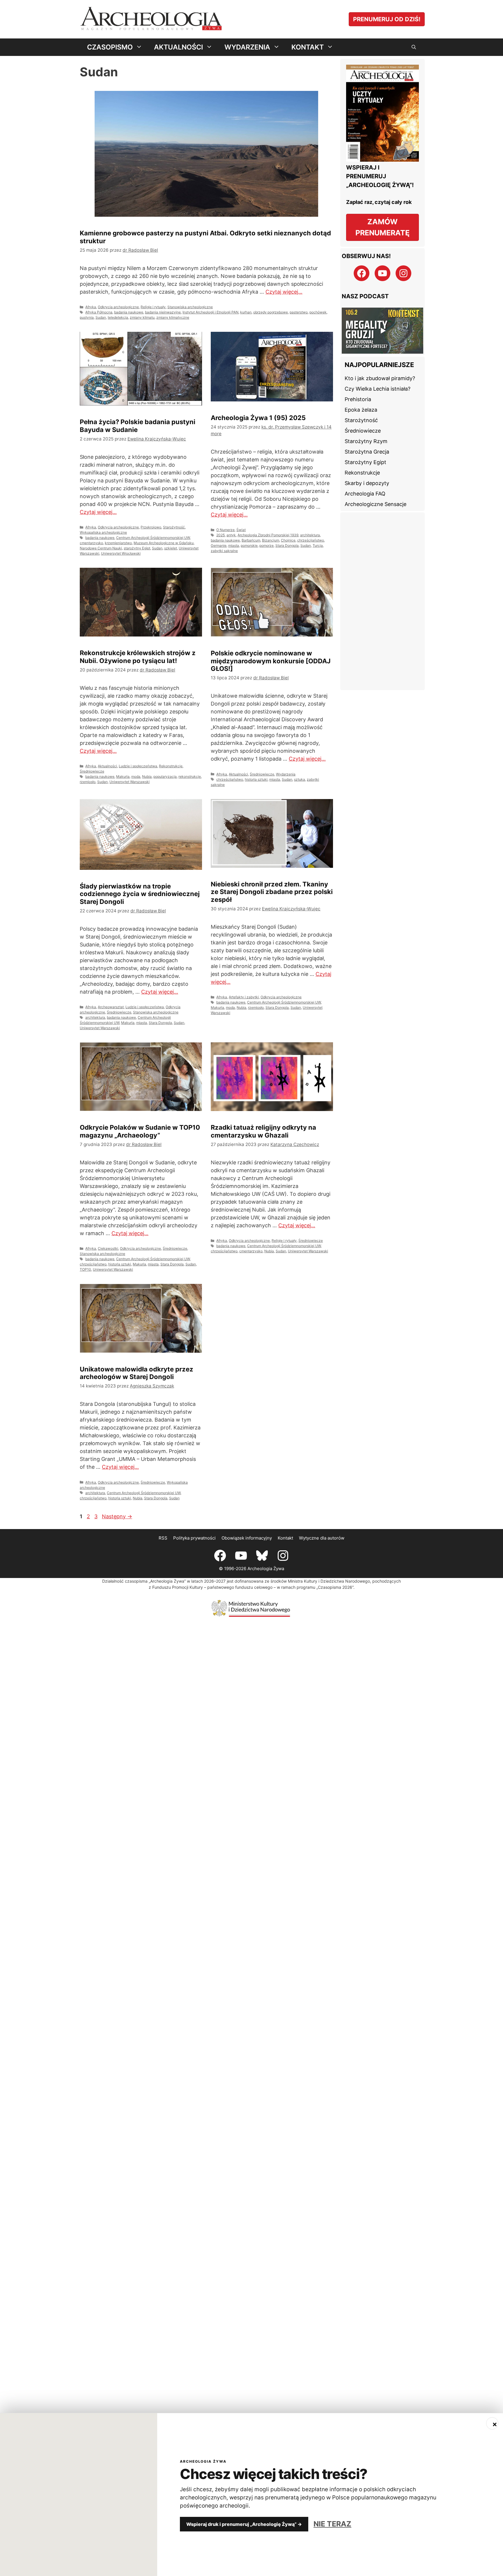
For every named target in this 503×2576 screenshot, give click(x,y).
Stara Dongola (287, 545)
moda (136, 776)
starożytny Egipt (137, 548)
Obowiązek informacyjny (247, 1538)
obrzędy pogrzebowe (271, 312)
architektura (310, 535)
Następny (117, 1516)
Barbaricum (251, 540)
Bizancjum (271, 540)
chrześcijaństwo (311, 540)
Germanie (219, 545)
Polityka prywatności (194, 1538)
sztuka (300, 779)
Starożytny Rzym (366, 441)
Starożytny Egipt (365, 462)
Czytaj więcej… (284, 292)
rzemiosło (88, 782)
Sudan (101, 317)
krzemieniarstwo (118, 543)
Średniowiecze (92, 771)
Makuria (123, 776)
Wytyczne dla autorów (322, 1538)
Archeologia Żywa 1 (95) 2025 (258, 418)
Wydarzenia (286, 774)
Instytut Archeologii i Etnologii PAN (210, 312)
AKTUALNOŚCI (178, 47)
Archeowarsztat (111, 1007)
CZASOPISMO (110, 47)
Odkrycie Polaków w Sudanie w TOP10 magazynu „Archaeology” (140, 1131)
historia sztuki (256, 779)
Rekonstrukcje (171, 766)
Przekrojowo (151, 527)
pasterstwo (299, 312)
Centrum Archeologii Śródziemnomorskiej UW (153, 538)
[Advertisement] (382, 601)
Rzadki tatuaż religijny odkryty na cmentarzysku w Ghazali (263, 1131)
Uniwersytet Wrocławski (121, 553)
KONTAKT (308, 47)
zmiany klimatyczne (173, 317)
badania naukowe (129, 312)
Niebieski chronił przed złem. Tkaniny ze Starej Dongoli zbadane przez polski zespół (272, 892)
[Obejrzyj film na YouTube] (382, 331)
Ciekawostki (108, 1248)
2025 (220, 535)
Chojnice (288, 540)
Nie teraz (332, 2524)
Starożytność (174, 527)
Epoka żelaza (361, 410)
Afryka (91, 307)
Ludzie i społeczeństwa (138, 766)
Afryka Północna (99, 312)
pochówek (318, 312)
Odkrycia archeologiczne (118, 307)
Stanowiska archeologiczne (190, 307)
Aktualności (107, 766)
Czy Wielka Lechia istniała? (378, 389)
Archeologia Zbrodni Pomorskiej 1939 (268, 535)
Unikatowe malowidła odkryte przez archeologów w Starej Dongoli (137, 1373)
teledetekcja (118, 317)
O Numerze (225, 530)
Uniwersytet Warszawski (130, 782)
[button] (414, 47)
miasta (234, 545)
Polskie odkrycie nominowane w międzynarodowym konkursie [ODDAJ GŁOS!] (271, 661)
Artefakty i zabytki (244, 997)
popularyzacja (165, 776)
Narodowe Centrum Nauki (101, 548)
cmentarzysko (91, 543)
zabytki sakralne (224, 551)
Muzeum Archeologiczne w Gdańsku (164, 543)
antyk (231, 535)
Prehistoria (358, 399)
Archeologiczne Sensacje (376, 504)
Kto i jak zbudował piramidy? (380, 378)
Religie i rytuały (153, 307)
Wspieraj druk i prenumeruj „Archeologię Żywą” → (244, 2524)
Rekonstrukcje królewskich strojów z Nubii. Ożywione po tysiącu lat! (138, 657)
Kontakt (285, 1538)
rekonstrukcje (190, 776)
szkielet (171, 548)
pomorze (266, 545)
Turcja (318, 545)
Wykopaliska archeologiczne (103, 532)
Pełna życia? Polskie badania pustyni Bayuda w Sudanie (138, 426)
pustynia (87, 317)
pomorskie (249, 545)
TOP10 (85, 1269)
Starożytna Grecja (367, 452)
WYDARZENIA (247, 47)
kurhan (246, 312)
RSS (163, 1538)
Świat (241, 530)
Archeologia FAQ (365, 494)
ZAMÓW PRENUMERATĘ (382, 227)
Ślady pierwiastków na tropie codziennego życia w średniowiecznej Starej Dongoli (140, 894)
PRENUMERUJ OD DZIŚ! (387, 19)
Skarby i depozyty (367, 483)
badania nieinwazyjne (163, 312)
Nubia (147, 776)
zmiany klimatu (142, 317)
